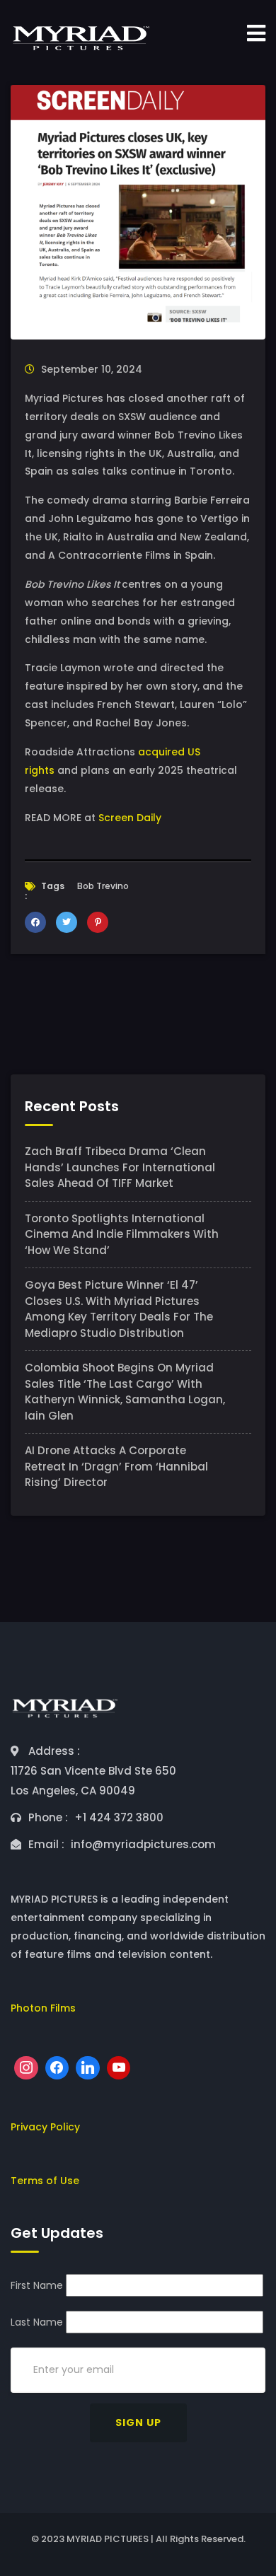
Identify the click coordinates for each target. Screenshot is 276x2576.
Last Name (37, 2322)
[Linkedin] (88, 2068)
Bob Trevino (103, 886)
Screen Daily (130, 818)
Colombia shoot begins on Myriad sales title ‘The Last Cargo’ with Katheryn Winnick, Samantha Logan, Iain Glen (125, 1392)
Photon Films (43, 2008)
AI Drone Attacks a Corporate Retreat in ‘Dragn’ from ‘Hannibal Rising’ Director (116, 1466)
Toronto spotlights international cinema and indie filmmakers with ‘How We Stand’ (122, 1234)
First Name (37, 2285)
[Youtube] (119, 2068)
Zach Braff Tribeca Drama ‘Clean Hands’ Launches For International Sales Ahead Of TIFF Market (120, 1167)
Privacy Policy (45, 2127)
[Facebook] (57, 2068)
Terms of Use (45, 2181)
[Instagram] (26, 2068)
